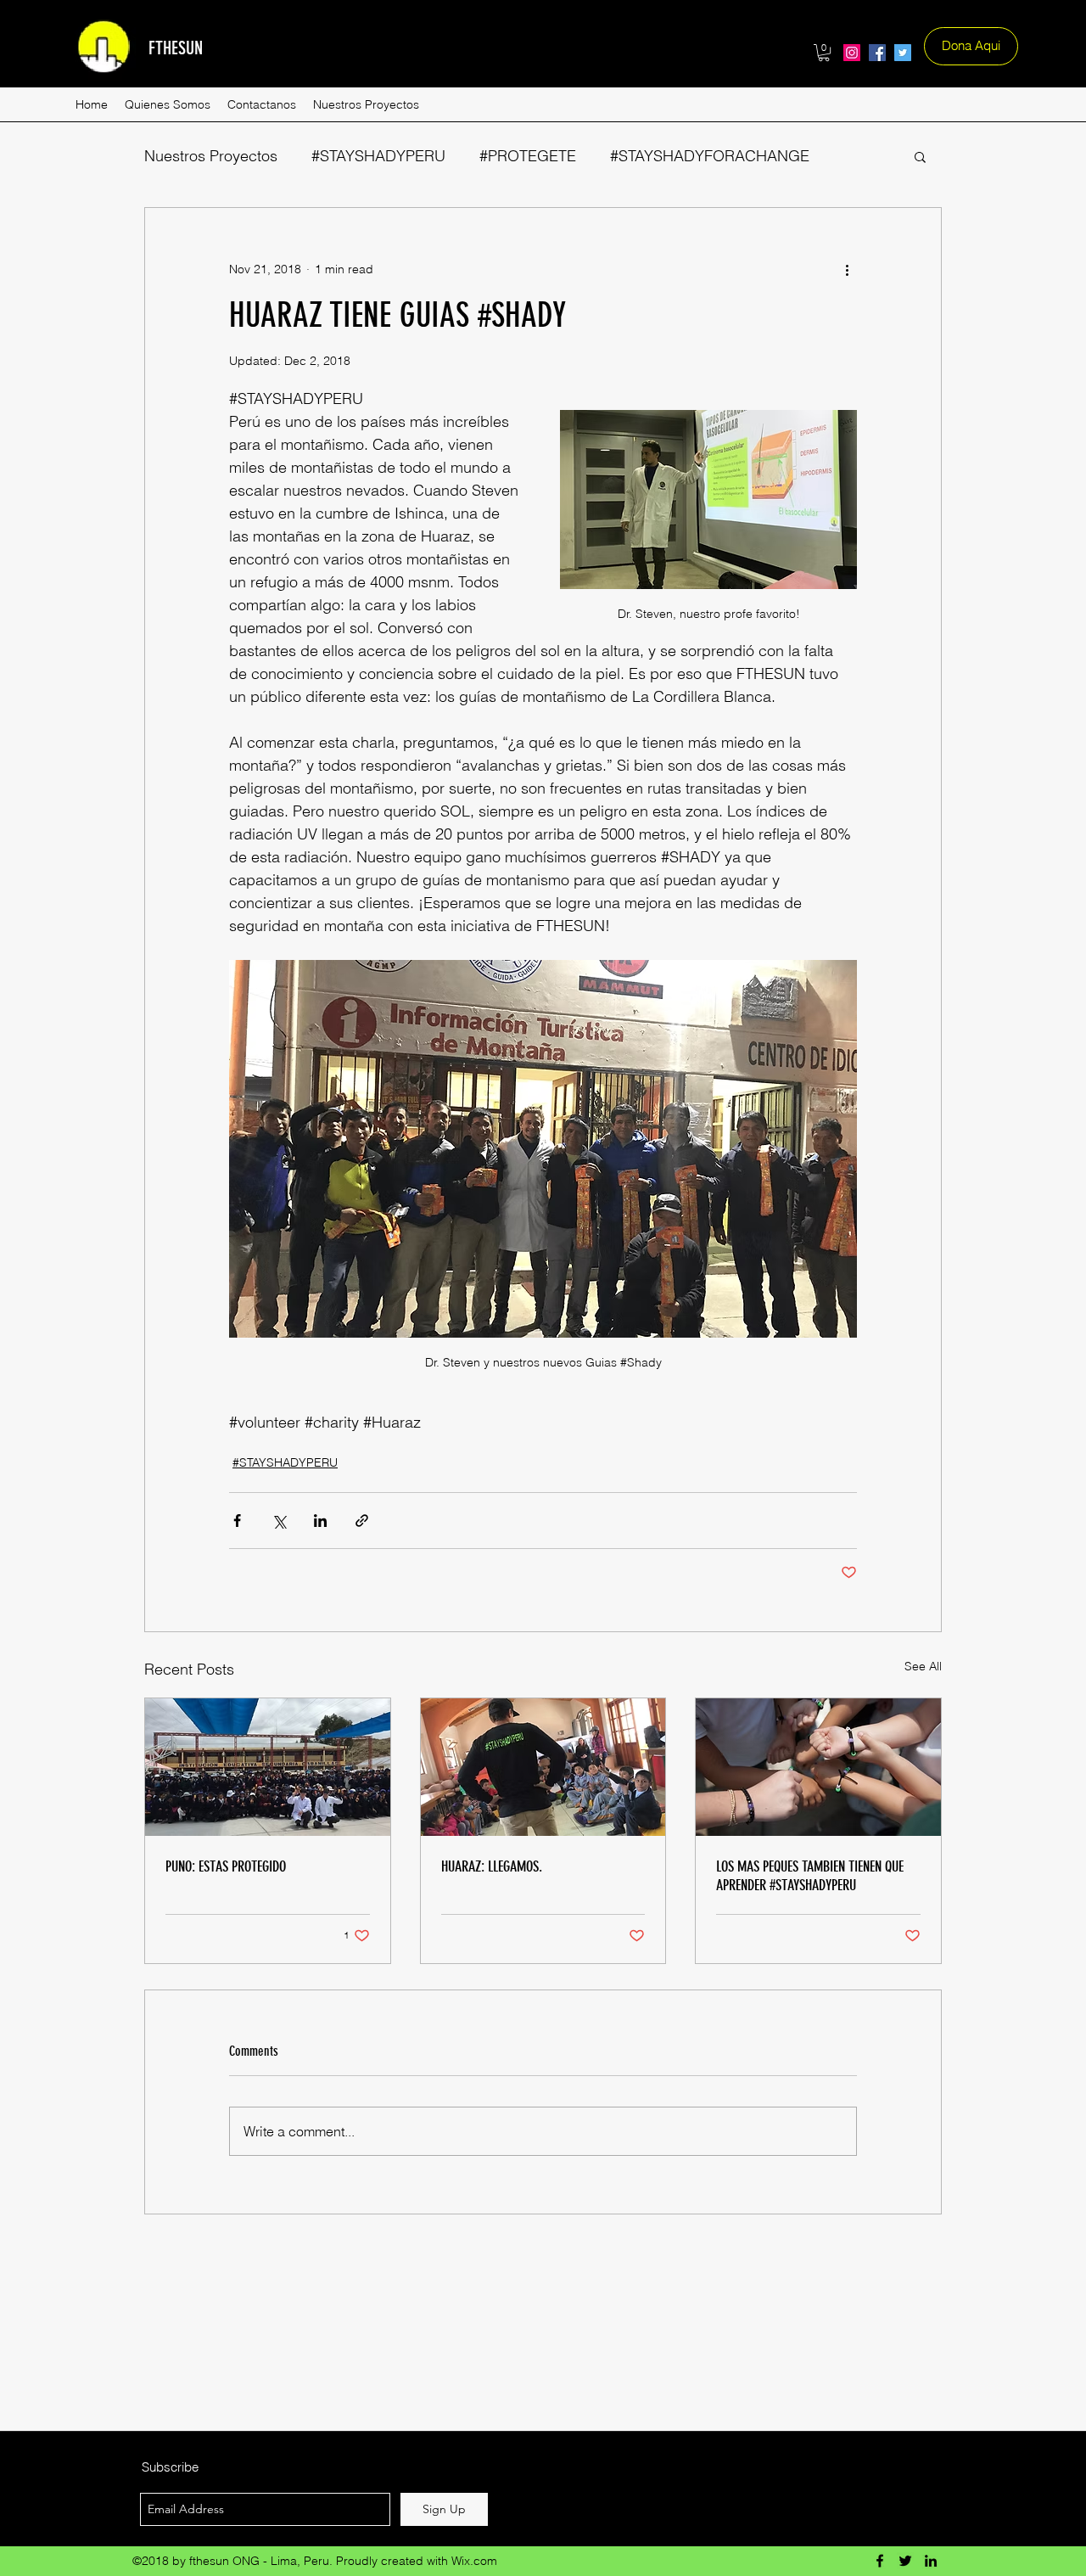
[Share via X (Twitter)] (279, 1521)
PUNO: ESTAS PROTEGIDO (226, 1866)
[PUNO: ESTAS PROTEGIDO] (268, 1767)
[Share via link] (362, 1521)
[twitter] (903, 53)
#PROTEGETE (528, 156)
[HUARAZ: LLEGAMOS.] (543, 1767)
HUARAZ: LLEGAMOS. (492, 1866)
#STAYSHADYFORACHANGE (710, 156)
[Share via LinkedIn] (320, 1521)
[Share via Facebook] (237, 1521)
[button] (824, 53)
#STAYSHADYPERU (378, 156)
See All (923, 1666)
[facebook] (877, 53)
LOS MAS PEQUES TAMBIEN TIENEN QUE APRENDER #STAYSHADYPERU (810, 1876)
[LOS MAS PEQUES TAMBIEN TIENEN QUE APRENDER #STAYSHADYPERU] (818, 1767)
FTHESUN (176, 48)
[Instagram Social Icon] (852, 53)
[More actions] (847, 269)
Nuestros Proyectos (211, 156)
